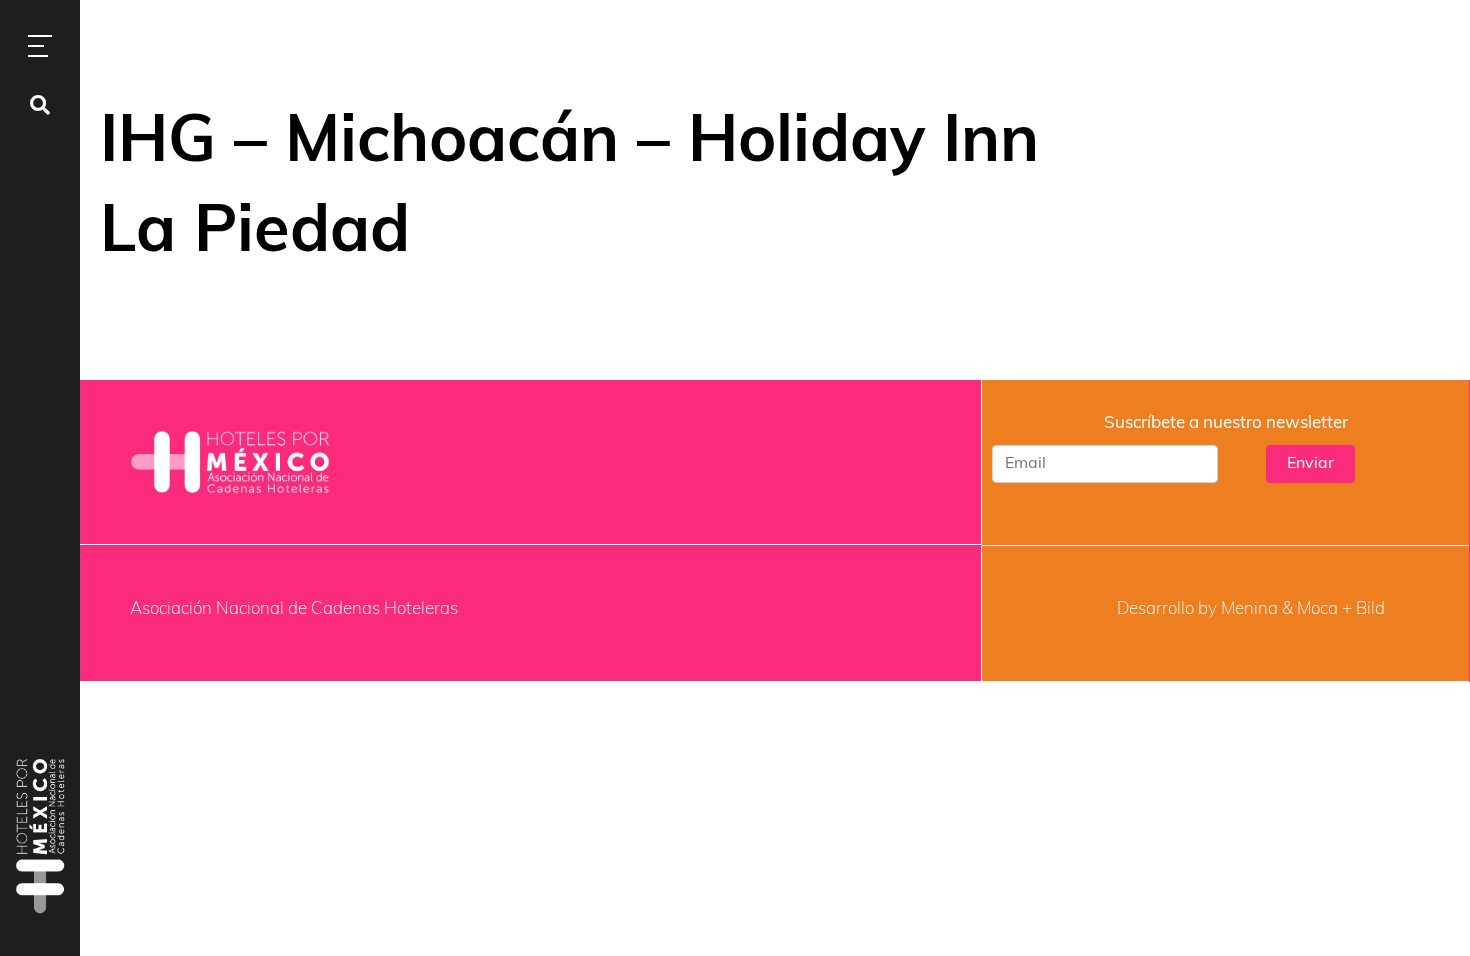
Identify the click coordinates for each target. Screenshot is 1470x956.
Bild (1370, 609)
